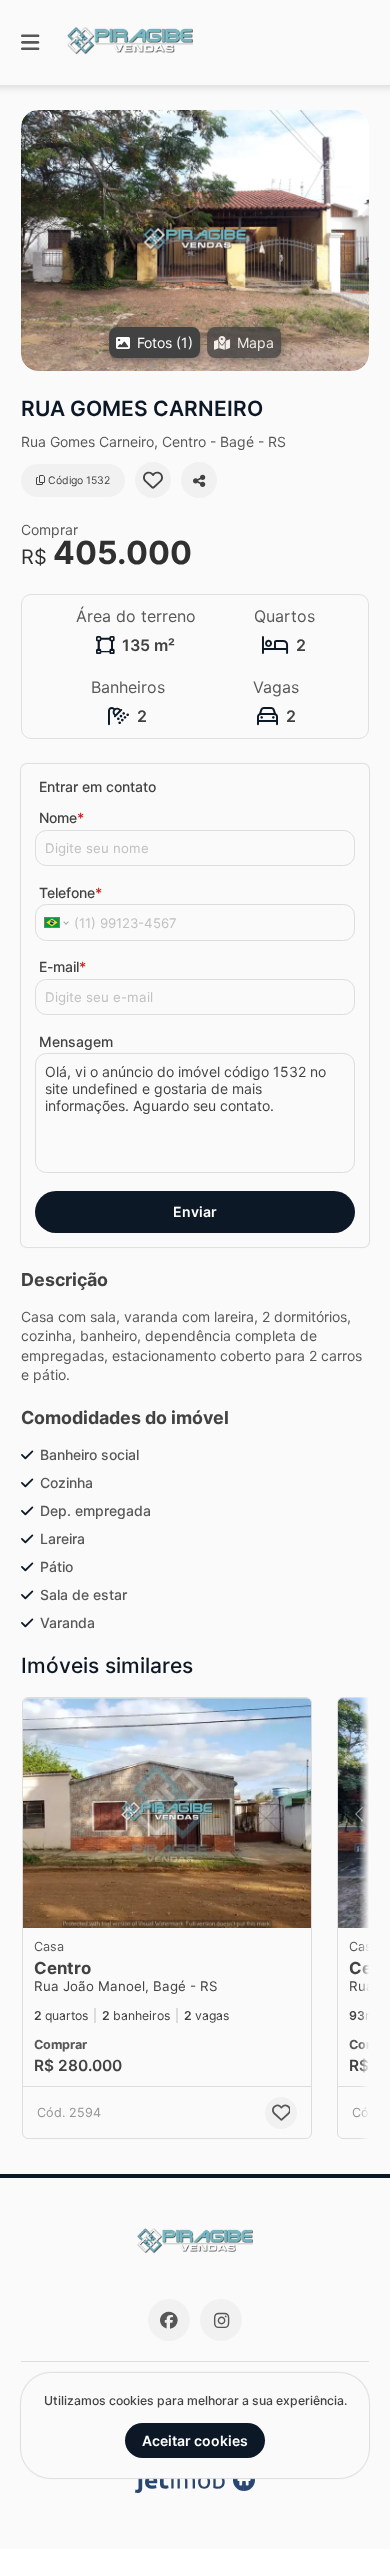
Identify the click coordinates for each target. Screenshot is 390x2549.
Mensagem (76, 1041)
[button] (195, 240)
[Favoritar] (153, 480)
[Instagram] (221, 2320)
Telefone (70, 892)
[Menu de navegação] (30, 42)
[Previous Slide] (359, 1813)
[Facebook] (169, 2320)
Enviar (195, 1211)
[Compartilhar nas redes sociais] (199, 480)
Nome (61, 817)
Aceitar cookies (195, 2440)
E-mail (62, 966)
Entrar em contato (97, 786)
